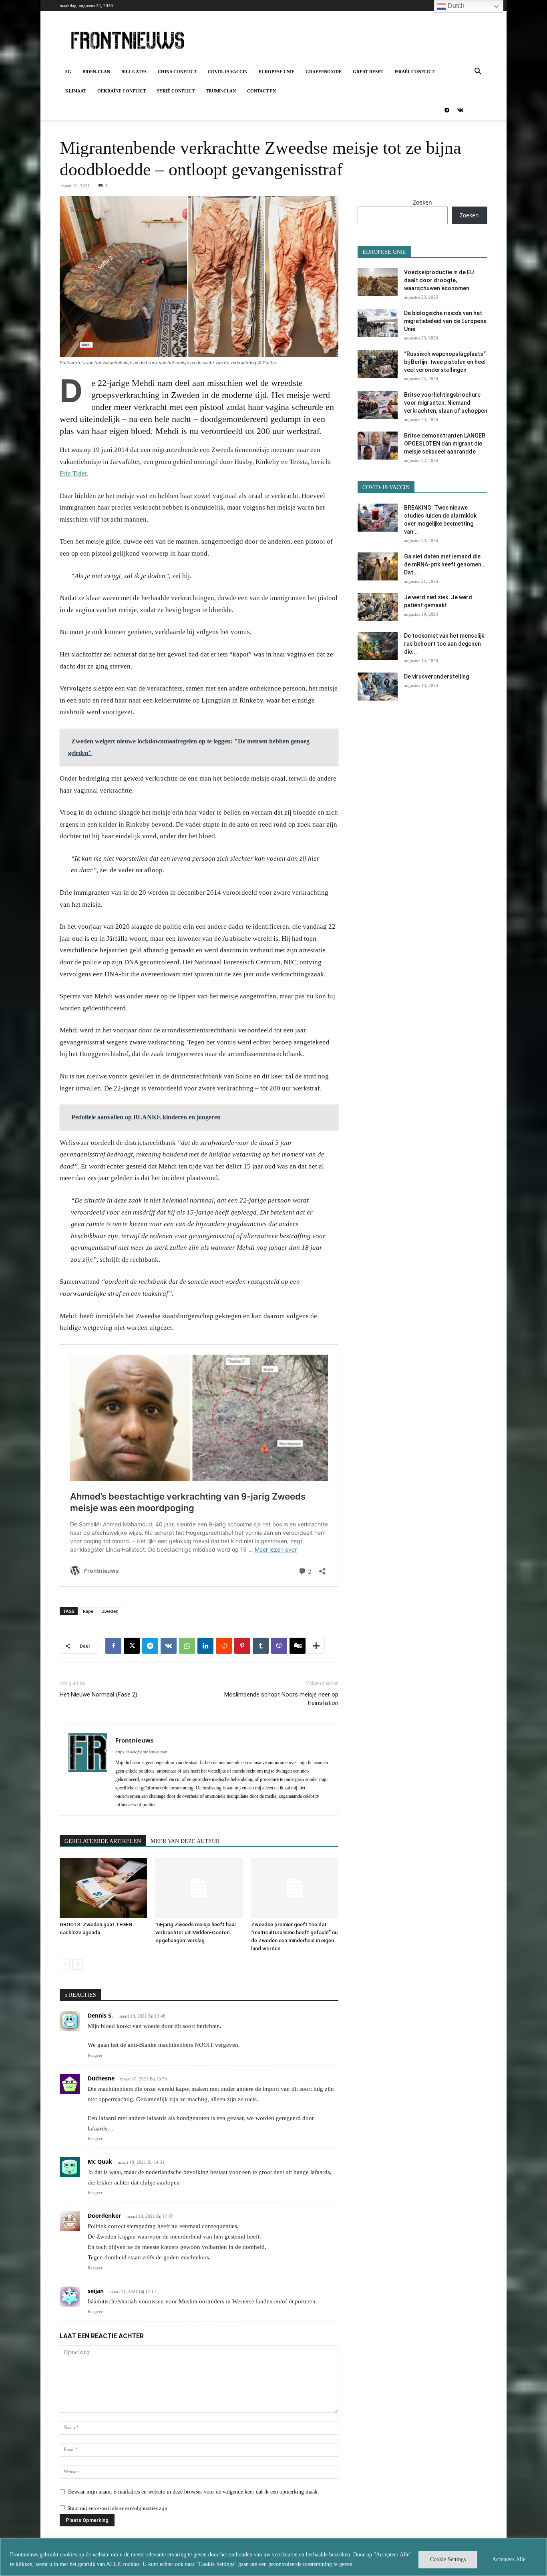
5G (68, 72)
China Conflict (177, 72)
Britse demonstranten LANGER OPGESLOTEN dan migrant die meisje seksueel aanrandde (445, 444)
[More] (316, 1646)
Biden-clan (96, 72)
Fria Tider (73, 473)
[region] (273, 2557)
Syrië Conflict (176, 91)
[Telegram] (447, 110)
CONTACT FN (261, 91)
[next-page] (77, 1965)
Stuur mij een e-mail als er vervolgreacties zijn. (118, 2508)
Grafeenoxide (324, 72)
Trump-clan (221, 91)
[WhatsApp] (187, 1646)
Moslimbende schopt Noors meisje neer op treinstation (281, 1699)
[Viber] (279, 1646)
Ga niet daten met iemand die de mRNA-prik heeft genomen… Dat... (445, 564)
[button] (478, 72)
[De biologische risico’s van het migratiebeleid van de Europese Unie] (378, 323)
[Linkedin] (205, 1646)
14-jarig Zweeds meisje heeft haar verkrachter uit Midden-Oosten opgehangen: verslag (196, 1933)
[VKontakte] (460, 110)
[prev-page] (65, 1965)
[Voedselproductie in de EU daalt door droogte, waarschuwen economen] (378, 282)
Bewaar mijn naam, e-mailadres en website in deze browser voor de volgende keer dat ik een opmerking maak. (194, 2492)
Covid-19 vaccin (228, 72)
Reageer (95, 2055)
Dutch (455, 6)
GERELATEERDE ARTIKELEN (103, 1841)
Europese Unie (277, 72)
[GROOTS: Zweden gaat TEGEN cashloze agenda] (103, 1888)
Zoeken (422, 202)
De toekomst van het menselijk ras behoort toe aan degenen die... (444, 644)
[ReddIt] (224, 1646)
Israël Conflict (414, 72)
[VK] (169, 1646)
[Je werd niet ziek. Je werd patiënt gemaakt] (378, 607)
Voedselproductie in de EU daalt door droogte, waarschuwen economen (439, 280)
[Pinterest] (242, 1646)
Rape (88, 1611)
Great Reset (368, 72)
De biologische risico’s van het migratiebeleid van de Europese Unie (445, 321)
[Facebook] (113, 1646)
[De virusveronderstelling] (378, 687)
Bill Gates (134, 72)
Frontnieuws (134, 1740)
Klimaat (76, 91)
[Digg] (298, 1646)
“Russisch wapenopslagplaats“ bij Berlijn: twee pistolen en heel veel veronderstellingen (445, 362)
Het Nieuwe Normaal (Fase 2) (99, 1695)
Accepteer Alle (509, 2559)
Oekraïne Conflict (122, 91)
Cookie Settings (448, 2559)
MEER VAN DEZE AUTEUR (185, 1841)
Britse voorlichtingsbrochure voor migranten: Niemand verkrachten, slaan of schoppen (446, 403)
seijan (96, 2291)
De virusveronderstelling (436, 677)
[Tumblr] (261, 1646)
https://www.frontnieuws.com (141, 1752)
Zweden (110, 1611)
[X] (132, 1646)
